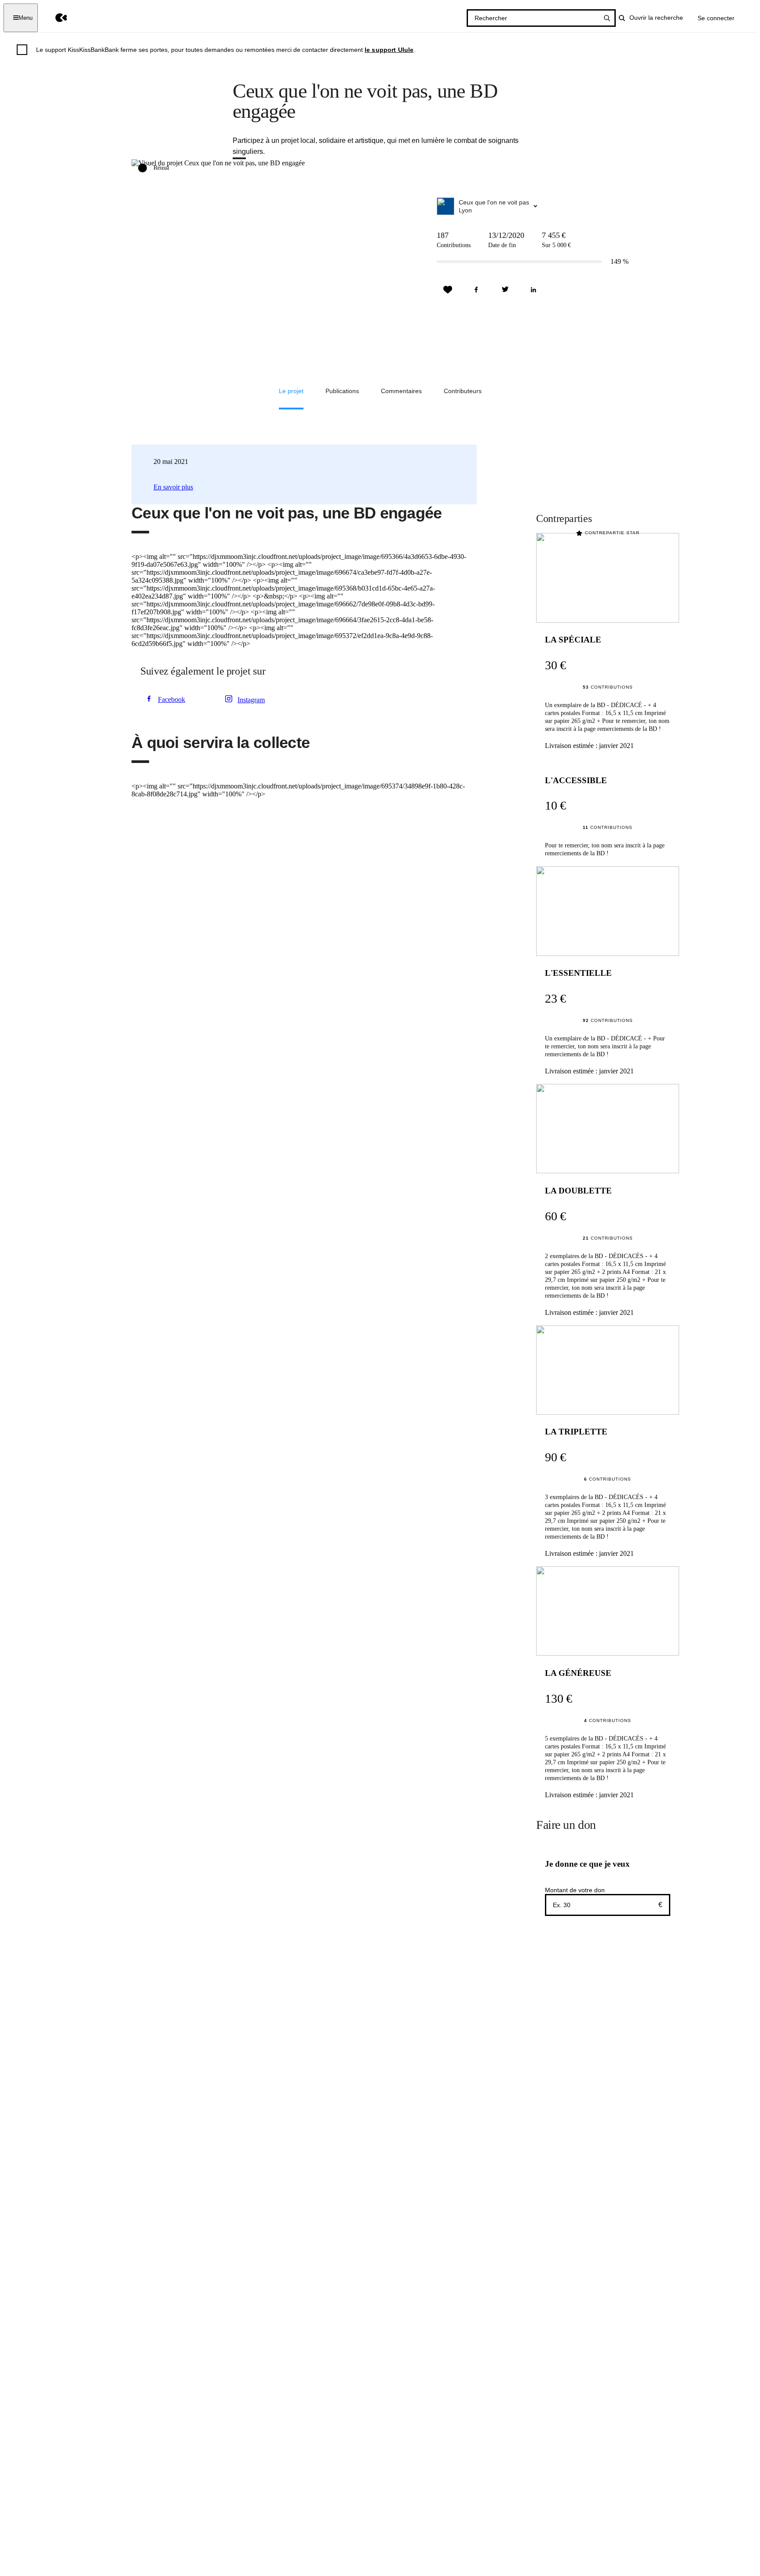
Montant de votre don (575, 1890)
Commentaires (401, 391)
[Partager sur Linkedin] (533, 290)
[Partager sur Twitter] (505, 290)
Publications (342, 391)
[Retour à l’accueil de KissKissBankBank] (55, 18)
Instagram (251, 700)
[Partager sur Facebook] (476, 290)
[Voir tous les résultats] (607, 18)
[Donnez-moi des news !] (448, 290)
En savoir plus (173, 487)
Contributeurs (463, 391)
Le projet (291, 391)
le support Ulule (389, 50)
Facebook (172, 699)
